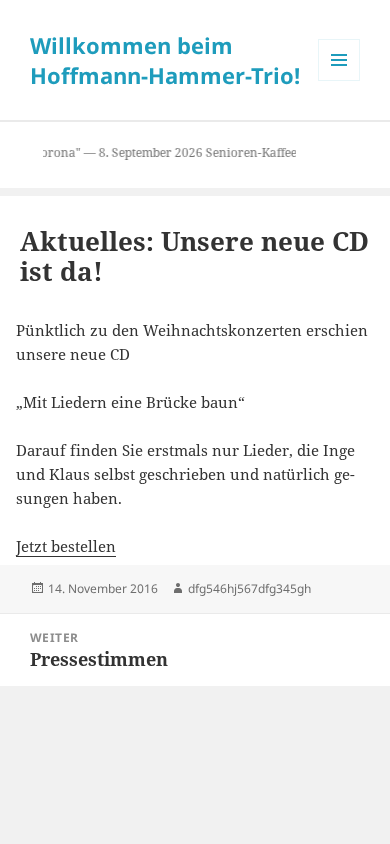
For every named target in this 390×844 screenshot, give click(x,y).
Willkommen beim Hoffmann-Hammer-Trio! (165, 60)
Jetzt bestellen (66, 546)
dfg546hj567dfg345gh (249, 588)
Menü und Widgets (339, 80)
